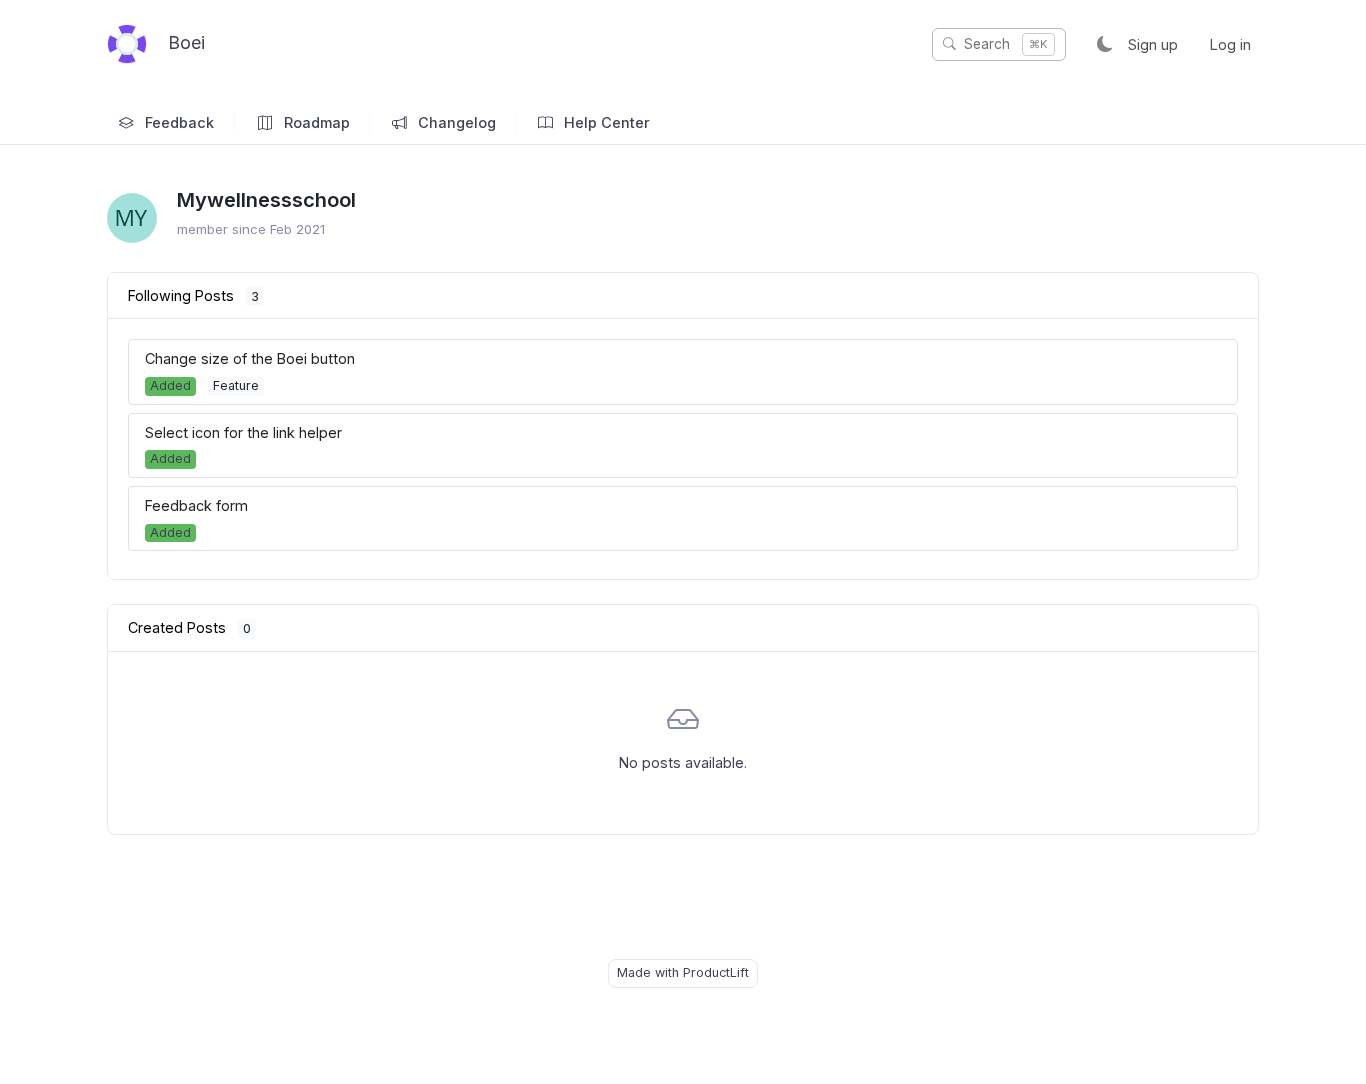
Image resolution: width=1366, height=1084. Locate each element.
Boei (184, 42)
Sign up (1153, 44)
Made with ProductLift (683, 972)
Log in (1230, 44)
